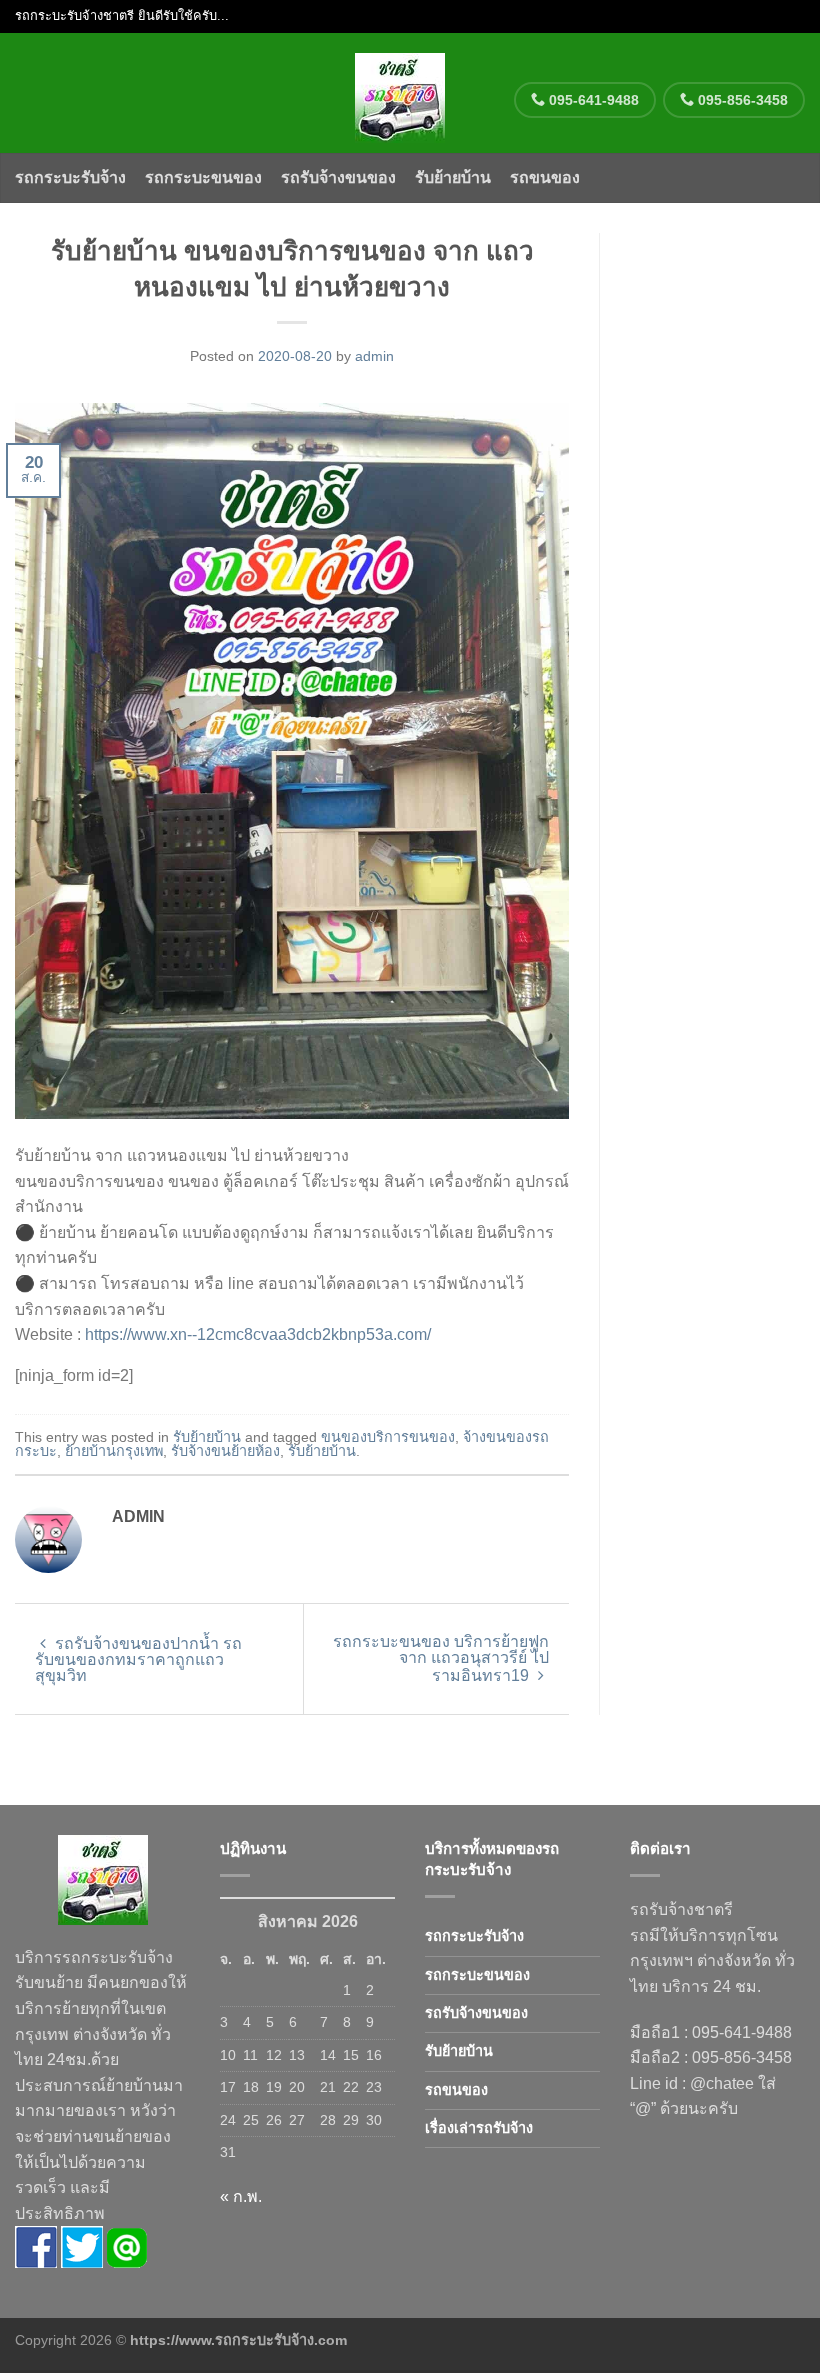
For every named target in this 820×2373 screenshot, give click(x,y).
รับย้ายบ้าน (453, 177)
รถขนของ (545, 177)
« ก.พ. (241, 2196)
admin (374, 356)
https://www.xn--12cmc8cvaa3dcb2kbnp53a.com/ (258, 1334)
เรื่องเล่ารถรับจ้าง (479, 2128)
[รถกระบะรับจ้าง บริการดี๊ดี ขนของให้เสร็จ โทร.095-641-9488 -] (400, 93)
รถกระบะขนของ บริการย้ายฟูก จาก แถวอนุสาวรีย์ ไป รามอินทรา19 (441, 1658)
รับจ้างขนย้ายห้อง (225, 1451)
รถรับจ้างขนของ (338, 177)
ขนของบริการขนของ (388, 1437)
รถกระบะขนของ (203, 177)
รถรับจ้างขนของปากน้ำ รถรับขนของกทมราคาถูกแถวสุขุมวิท (138, 1659)
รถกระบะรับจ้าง (70, 177)
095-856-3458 (741, 100)
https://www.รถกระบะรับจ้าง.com (238, 2340)
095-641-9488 (592, 100)
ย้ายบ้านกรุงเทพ (114, 1451)
